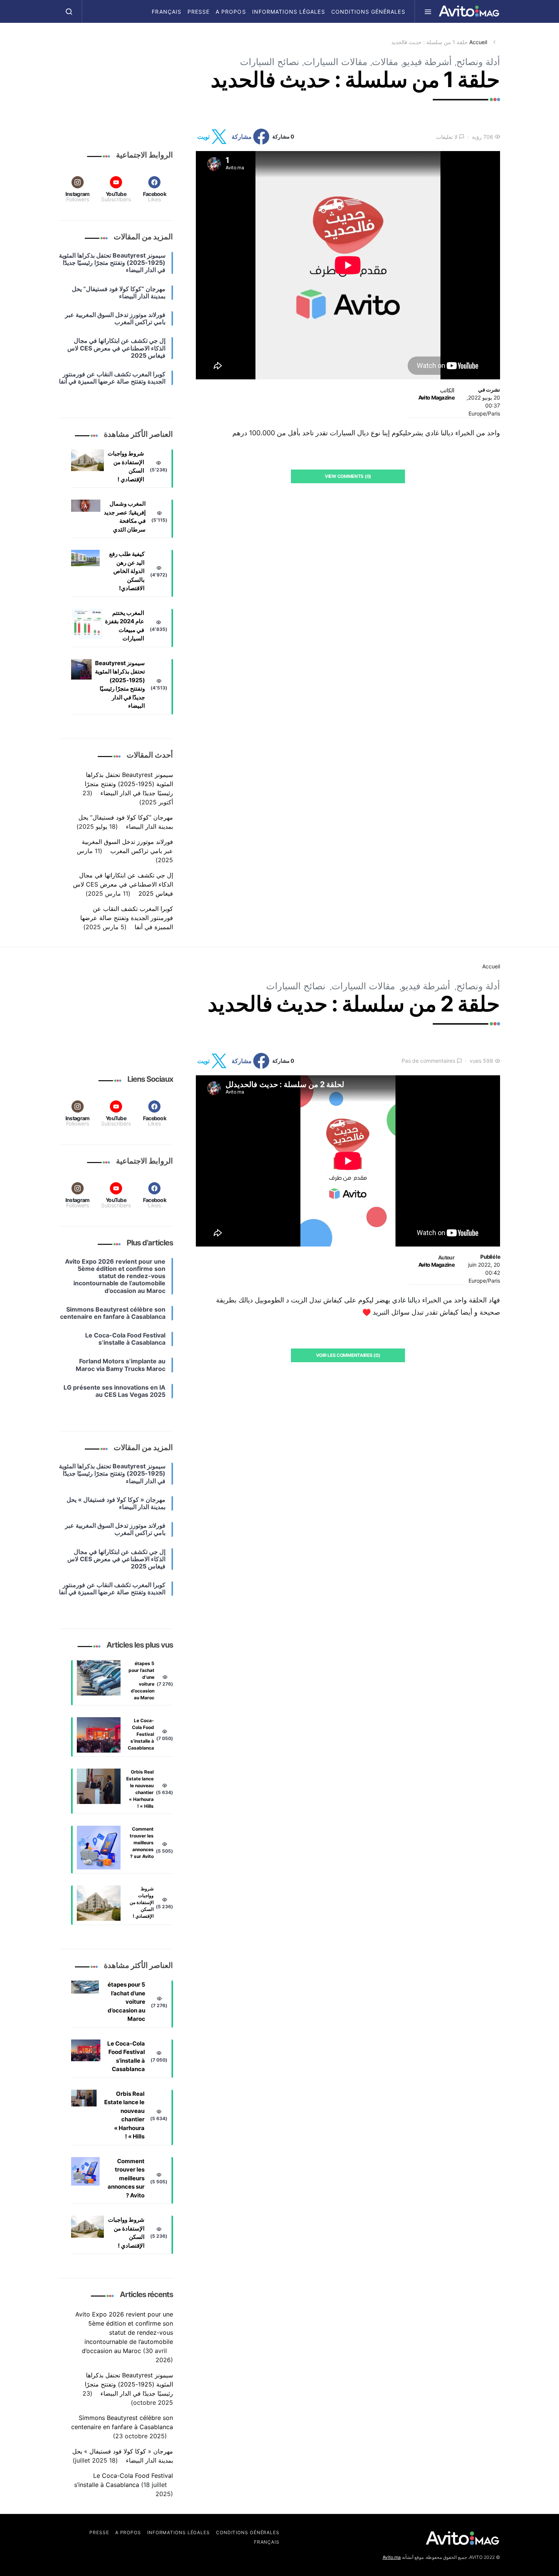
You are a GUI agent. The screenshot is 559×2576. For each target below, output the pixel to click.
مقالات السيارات (336, 62)
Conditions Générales (368, 12)
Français (166, 12)
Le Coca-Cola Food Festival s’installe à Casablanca (141, 1734)
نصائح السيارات (270, 62)
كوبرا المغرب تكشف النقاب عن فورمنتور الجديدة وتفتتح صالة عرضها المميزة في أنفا (127, 918)
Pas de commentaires (428, 1061)
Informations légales (289, 12)
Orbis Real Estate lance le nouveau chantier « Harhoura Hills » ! (140, 1789)
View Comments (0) (348, 476)
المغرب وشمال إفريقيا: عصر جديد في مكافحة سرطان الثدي (125, 517)
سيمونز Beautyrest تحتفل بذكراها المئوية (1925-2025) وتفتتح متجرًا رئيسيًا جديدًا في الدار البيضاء (120, 685)
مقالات (385, 62)
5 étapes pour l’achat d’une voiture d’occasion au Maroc (141, 1680)
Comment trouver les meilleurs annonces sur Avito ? (142, 1843)
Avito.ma (392, 2557)
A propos (231, 12)
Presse (199, 12)
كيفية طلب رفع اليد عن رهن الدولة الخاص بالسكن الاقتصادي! (127, 571)
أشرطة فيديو (427, 62)
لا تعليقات (447, 137)
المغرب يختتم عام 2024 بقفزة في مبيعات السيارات (125, 626)
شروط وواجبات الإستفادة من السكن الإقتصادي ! (126, 466)
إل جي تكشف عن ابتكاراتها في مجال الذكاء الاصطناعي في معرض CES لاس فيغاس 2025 (123, 884)
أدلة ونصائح (478, 62)
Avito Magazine (436, 397)
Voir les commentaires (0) (348, 1355)
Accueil (478, 42)
